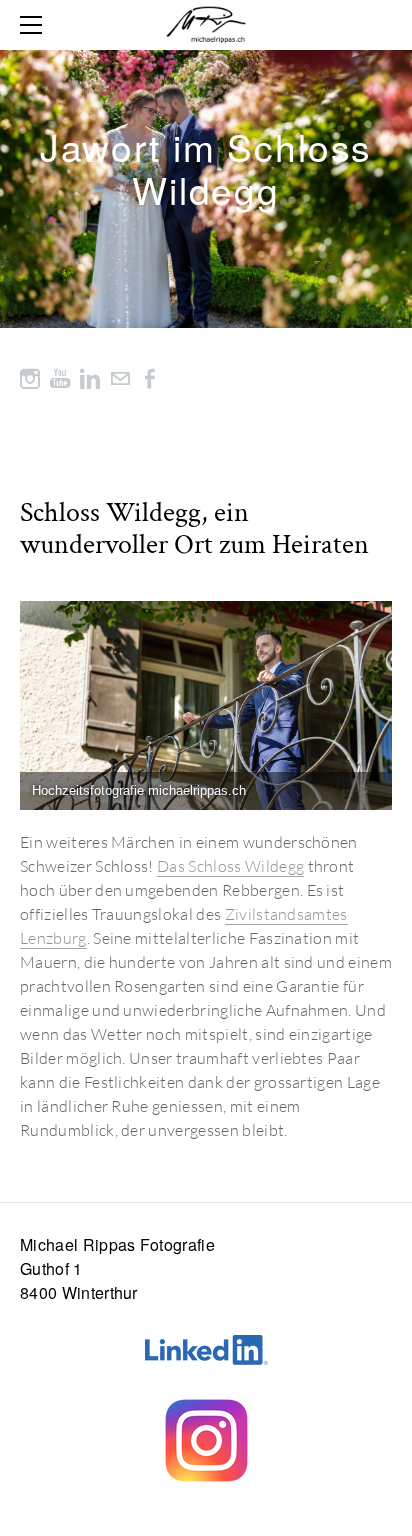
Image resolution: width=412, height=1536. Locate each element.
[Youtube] (60, 377)
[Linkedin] (90, 377)
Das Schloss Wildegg (230, 866)
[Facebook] (150, 377)
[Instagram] (30, 377)
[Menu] (35, 25)
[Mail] (120, 377)
